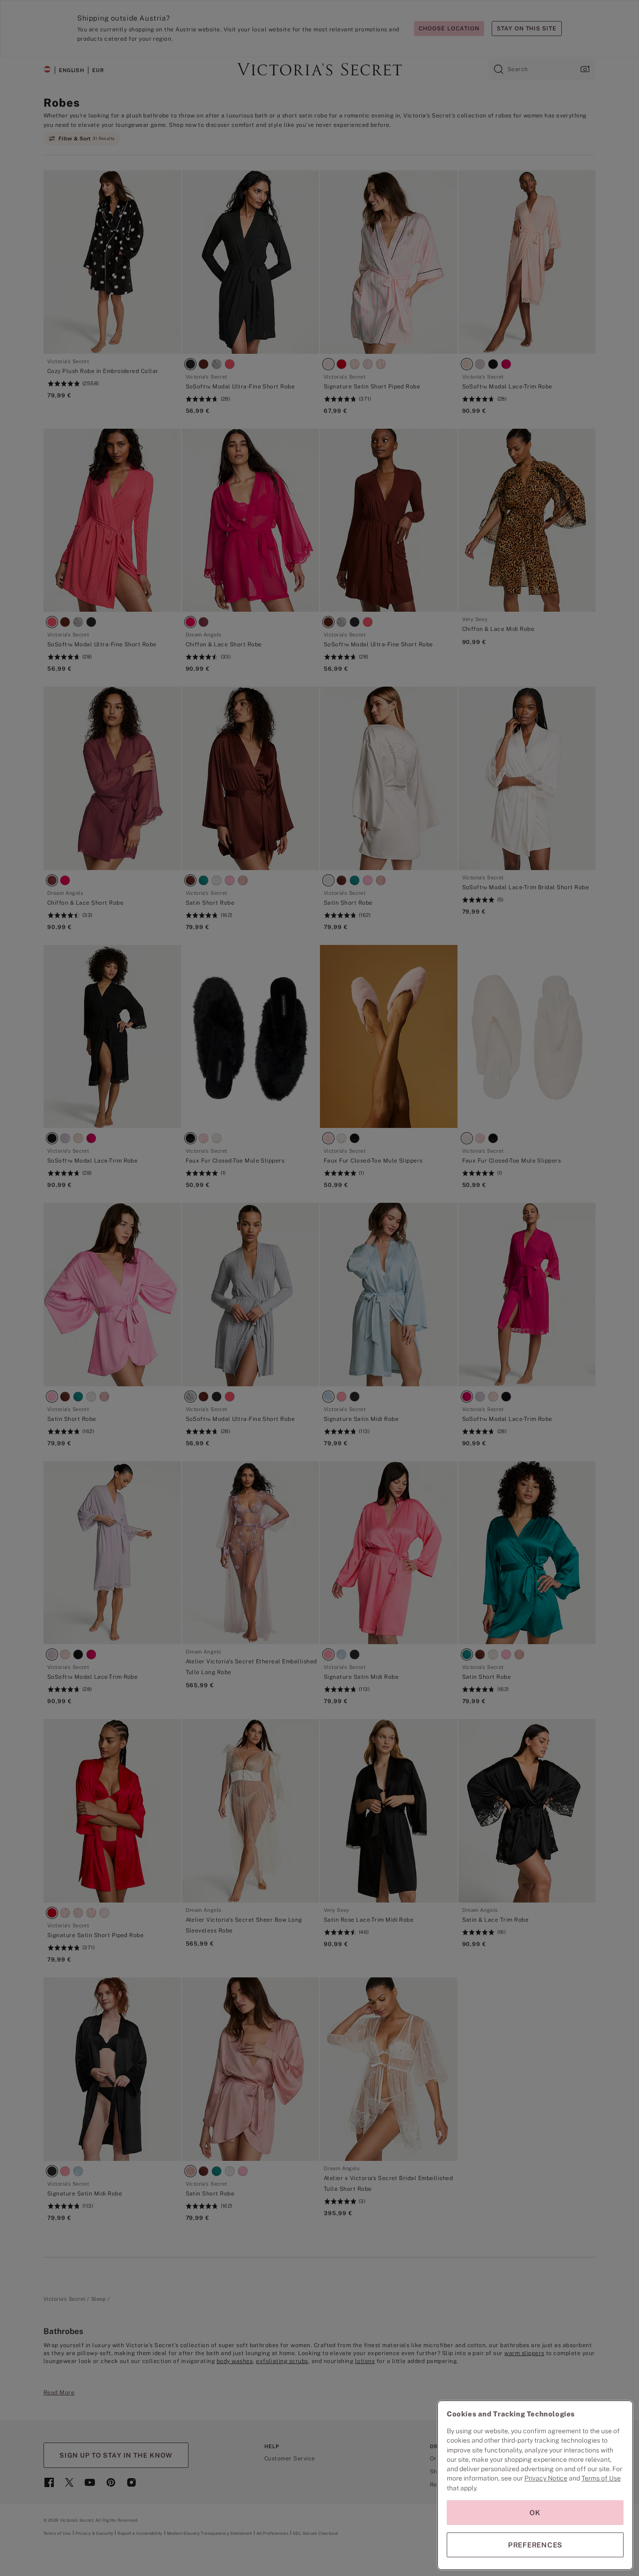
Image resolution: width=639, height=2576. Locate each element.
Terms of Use (601, 2478)
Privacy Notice (546, 2478)
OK (535, 2513)
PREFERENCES (535, 2545)
